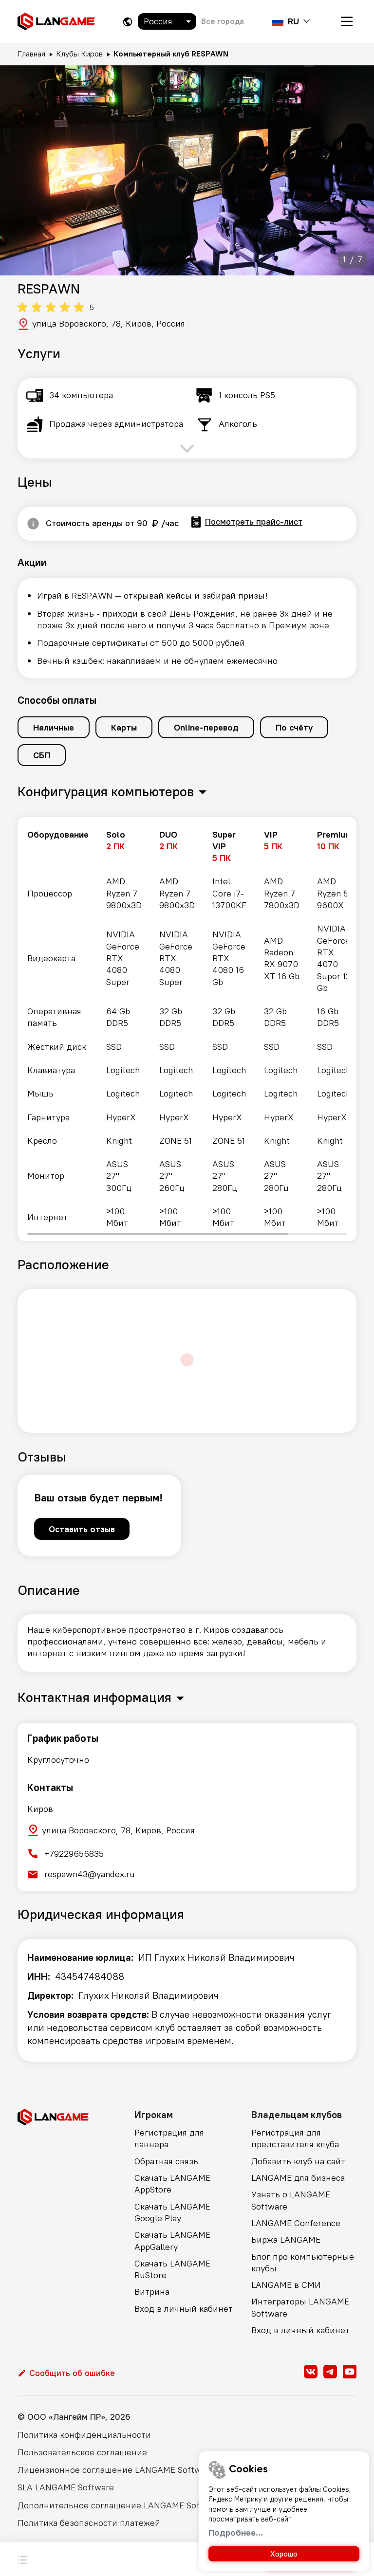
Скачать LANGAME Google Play (172, 2212)
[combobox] (167, 21)
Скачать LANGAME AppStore (172, 2183)
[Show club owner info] (33, 524)
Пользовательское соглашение (82, 2452)
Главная (31, 54)
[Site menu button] (347, 21)
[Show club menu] (22, 2559)
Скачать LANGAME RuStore (172, 2269)
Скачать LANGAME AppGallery (172, 2240)
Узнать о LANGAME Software (291, 2200)
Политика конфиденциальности (84, 2435)
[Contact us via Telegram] (330, 2372)
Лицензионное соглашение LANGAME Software (116, 2470)
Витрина (152, 2292)
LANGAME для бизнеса (298, 2178)
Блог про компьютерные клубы (303, 2262)
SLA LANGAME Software (66, 2487)
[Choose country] (128, 22)
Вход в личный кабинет (184, 2309)
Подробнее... (236, 2532)
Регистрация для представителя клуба (295, 2138)
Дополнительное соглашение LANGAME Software (120, 2505)
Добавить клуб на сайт (298, 2161)
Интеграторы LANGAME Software (300, 2307)
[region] (187, 1029)
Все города (223, 21)
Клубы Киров (79, 54)
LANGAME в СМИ (286, 2285)
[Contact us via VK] (311, 2372)
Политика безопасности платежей (89, 2523)
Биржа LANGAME (286, 2239)
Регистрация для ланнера (169, 2138)
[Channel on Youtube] (350, 2372)
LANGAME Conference (296, 2223)
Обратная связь (166, 2161)
